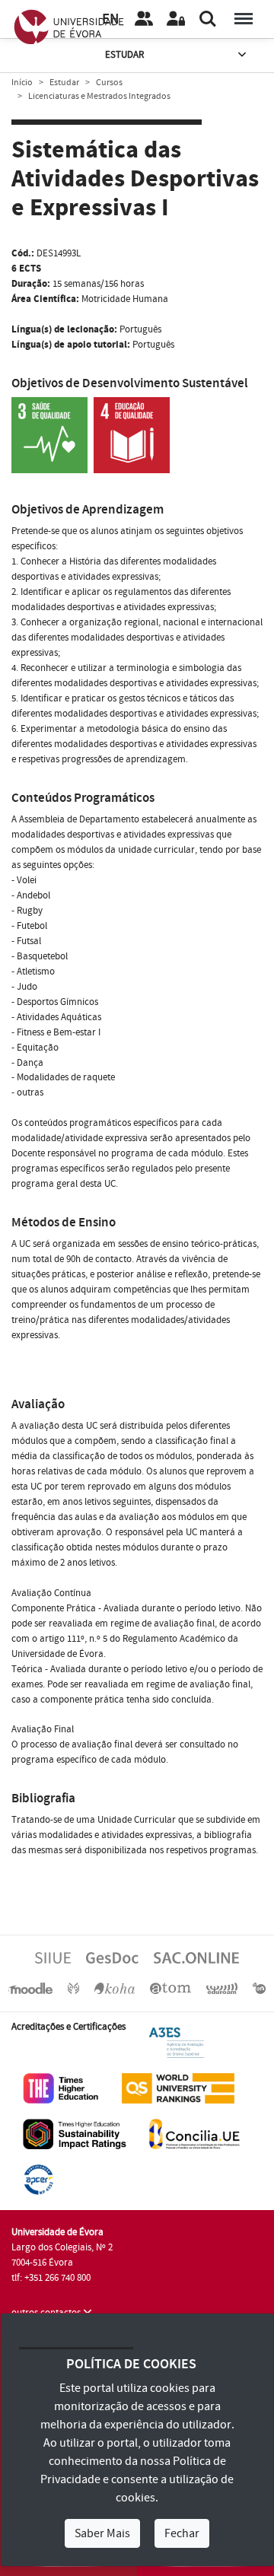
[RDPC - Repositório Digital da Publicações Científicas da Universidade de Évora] (73, 1988)
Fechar (182, 2533)
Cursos (109, 83)
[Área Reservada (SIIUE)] (176, 19)
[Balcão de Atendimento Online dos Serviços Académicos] (196, 1957)
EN (110, 19)
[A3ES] (177, 2042)
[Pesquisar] (208, 19)
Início (22, 83)
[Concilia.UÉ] (194, 2133)
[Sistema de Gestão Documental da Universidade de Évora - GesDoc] (112, 1957)
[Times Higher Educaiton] (61, 2088)
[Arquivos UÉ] (170, 1988)
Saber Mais (102, 2533)
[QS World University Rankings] (178, 2088)
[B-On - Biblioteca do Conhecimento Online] (259, 1988)
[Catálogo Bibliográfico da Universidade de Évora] (114, 1988)
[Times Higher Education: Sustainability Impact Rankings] (75, 2133)
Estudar (124, 55)
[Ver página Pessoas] (144, 19)
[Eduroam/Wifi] (222, 1988)
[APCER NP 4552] (38, 2179)
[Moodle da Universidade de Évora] (30, 1988)
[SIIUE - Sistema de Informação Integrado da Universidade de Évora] (53, 1957)
